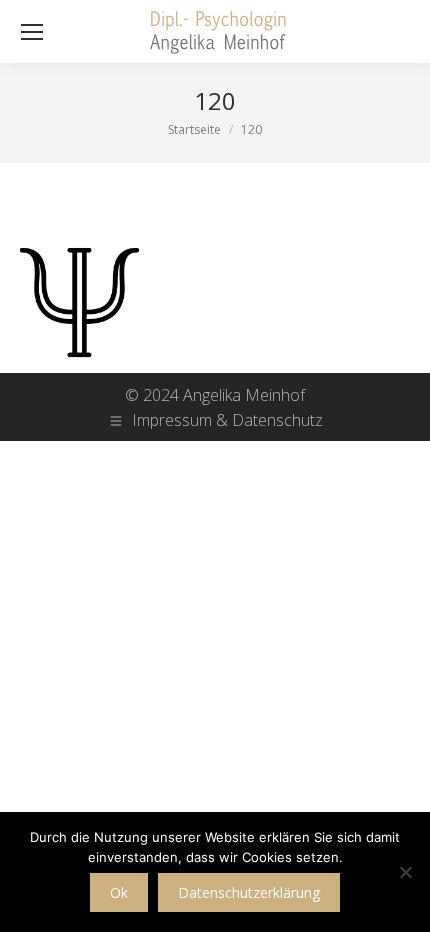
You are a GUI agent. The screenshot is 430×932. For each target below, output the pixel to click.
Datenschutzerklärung (249, 892)
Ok (119, 892)
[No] (405, 872)
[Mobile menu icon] (32, 32)
